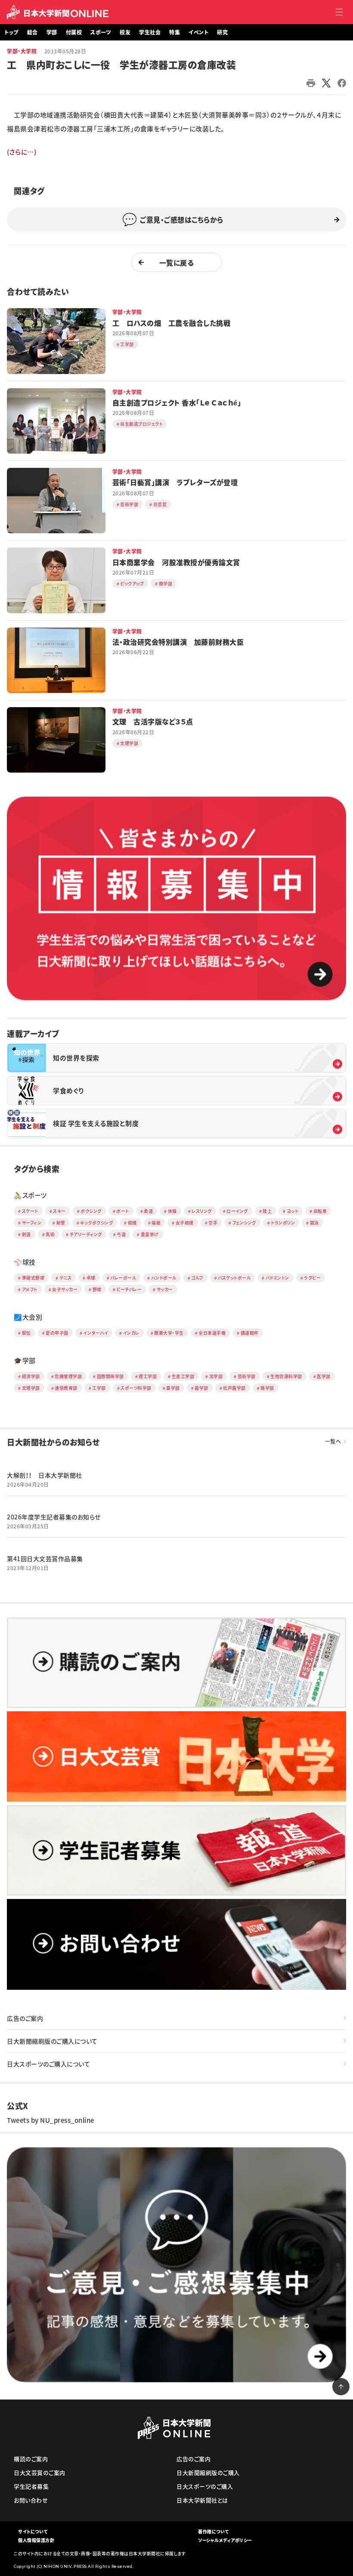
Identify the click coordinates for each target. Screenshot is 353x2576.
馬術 (50, 1234)
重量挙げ (150, 1234)
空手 (213, 1223)
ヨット (293, 1211)
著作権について (214, 2531)
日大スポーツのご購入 (205, 2486)
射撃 (61, 1223)
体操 (172, 1211)
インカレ (131, 1333)
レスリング (202, 1211)
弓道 (121, 1234)
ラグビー (312, 1278)
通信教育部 (66, 1388)
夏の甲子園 (57, 1333)
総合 (33, 32)
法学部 (216, 1376)
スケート (30, 1211)
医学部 (324, 1376)
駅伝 (26, 1333)
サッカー (165, 1289)
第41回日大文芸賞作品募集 (45, 1559)
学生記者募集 (31, 2486)
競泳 (314, 1223)
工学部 (99, 1388)
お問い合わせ (31, 2500)
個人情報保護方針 (36, 2540)
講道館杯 (250, 1333)
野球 (97, 1289)
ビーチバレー (129, 1289)
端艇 (156, 1223)
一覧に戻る (177, 263)
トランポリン (283, 1223)
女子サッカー (65, 1289)
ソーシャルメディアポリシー (225, 2540)
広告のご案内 (25, 2018)
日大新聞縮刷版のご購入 (208, 2472)
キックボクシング (96, 1223)
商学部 (267, 1388)
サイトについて (33, 2531)
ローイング (237, 1211)
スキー (59, 1211)
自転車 (320, 1211)
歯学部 (201, 1388)
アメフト (30, 1289)
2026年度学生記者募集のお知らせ (54, 1517)
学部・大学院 (22, 51)
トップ (11, 32)
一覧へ (333, 1441)
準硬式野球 (33, 1278)
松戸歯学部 (234, 1388)
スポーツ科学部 (136, 1388)
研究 (222, 32)
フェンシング (244, 1223)
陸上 (267, 1211)
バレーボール (123, 1278)
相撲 (132, 1223)
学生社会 (150, 32)
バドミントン (277, 1278)
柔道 (148, 1211)
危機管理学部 (68, 1376)
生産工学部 (183, 1376)
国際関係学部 (110, 1376)
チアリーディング (86, 1234)
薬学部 (173, 1388)
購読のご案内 (31, 2459)
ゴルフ (197, 1278)
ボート (123, 1211)
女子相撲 (185, 1223)
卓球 (91, 1278)
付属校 (74, 32)
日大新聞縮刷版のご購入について (52, 2041)
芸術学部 (247, 1376)
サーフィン (32, 1223)
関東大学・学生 (169, 1333)
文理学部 (31, 1388)
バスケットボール (234, 1278)
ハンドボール (164, 1278)
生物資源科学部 (286, 1376)
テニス (66, 1278)
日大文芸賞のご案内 (40, 2472)
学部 (52, 32)
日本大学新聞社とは (202, 2500)
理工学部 (148, 1376)
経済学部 (31, 1376)
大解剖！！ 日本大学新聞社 (45, 1475)
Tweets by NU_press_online (51, 2120)
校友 (125, 32)
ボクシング (91, 1211)
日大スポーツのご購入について (48, 2064)
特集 (175, 32)
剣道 (26, 1234)
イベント (198, 32)
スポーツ (101, 32)
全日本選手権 (212, 1333)
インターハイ (96, 1333)
